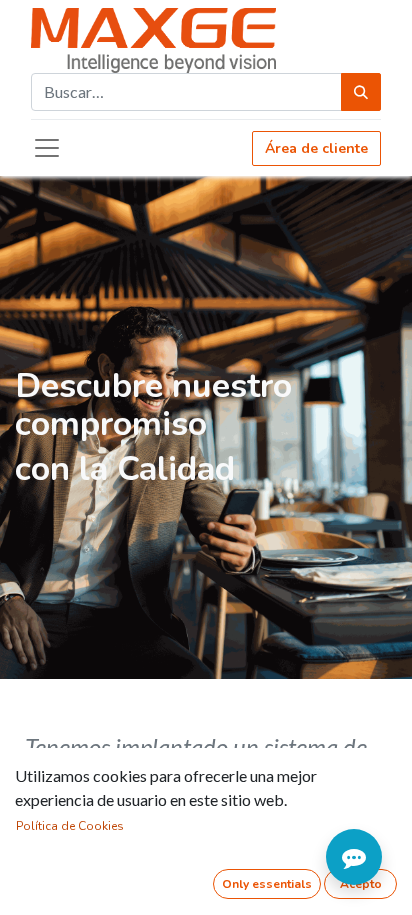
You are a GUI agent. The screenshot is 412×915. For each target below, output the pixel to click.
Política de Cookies (70, 826)
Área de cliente (316, 148)
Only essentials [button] (267, 884)
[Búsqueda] (361, 92)
